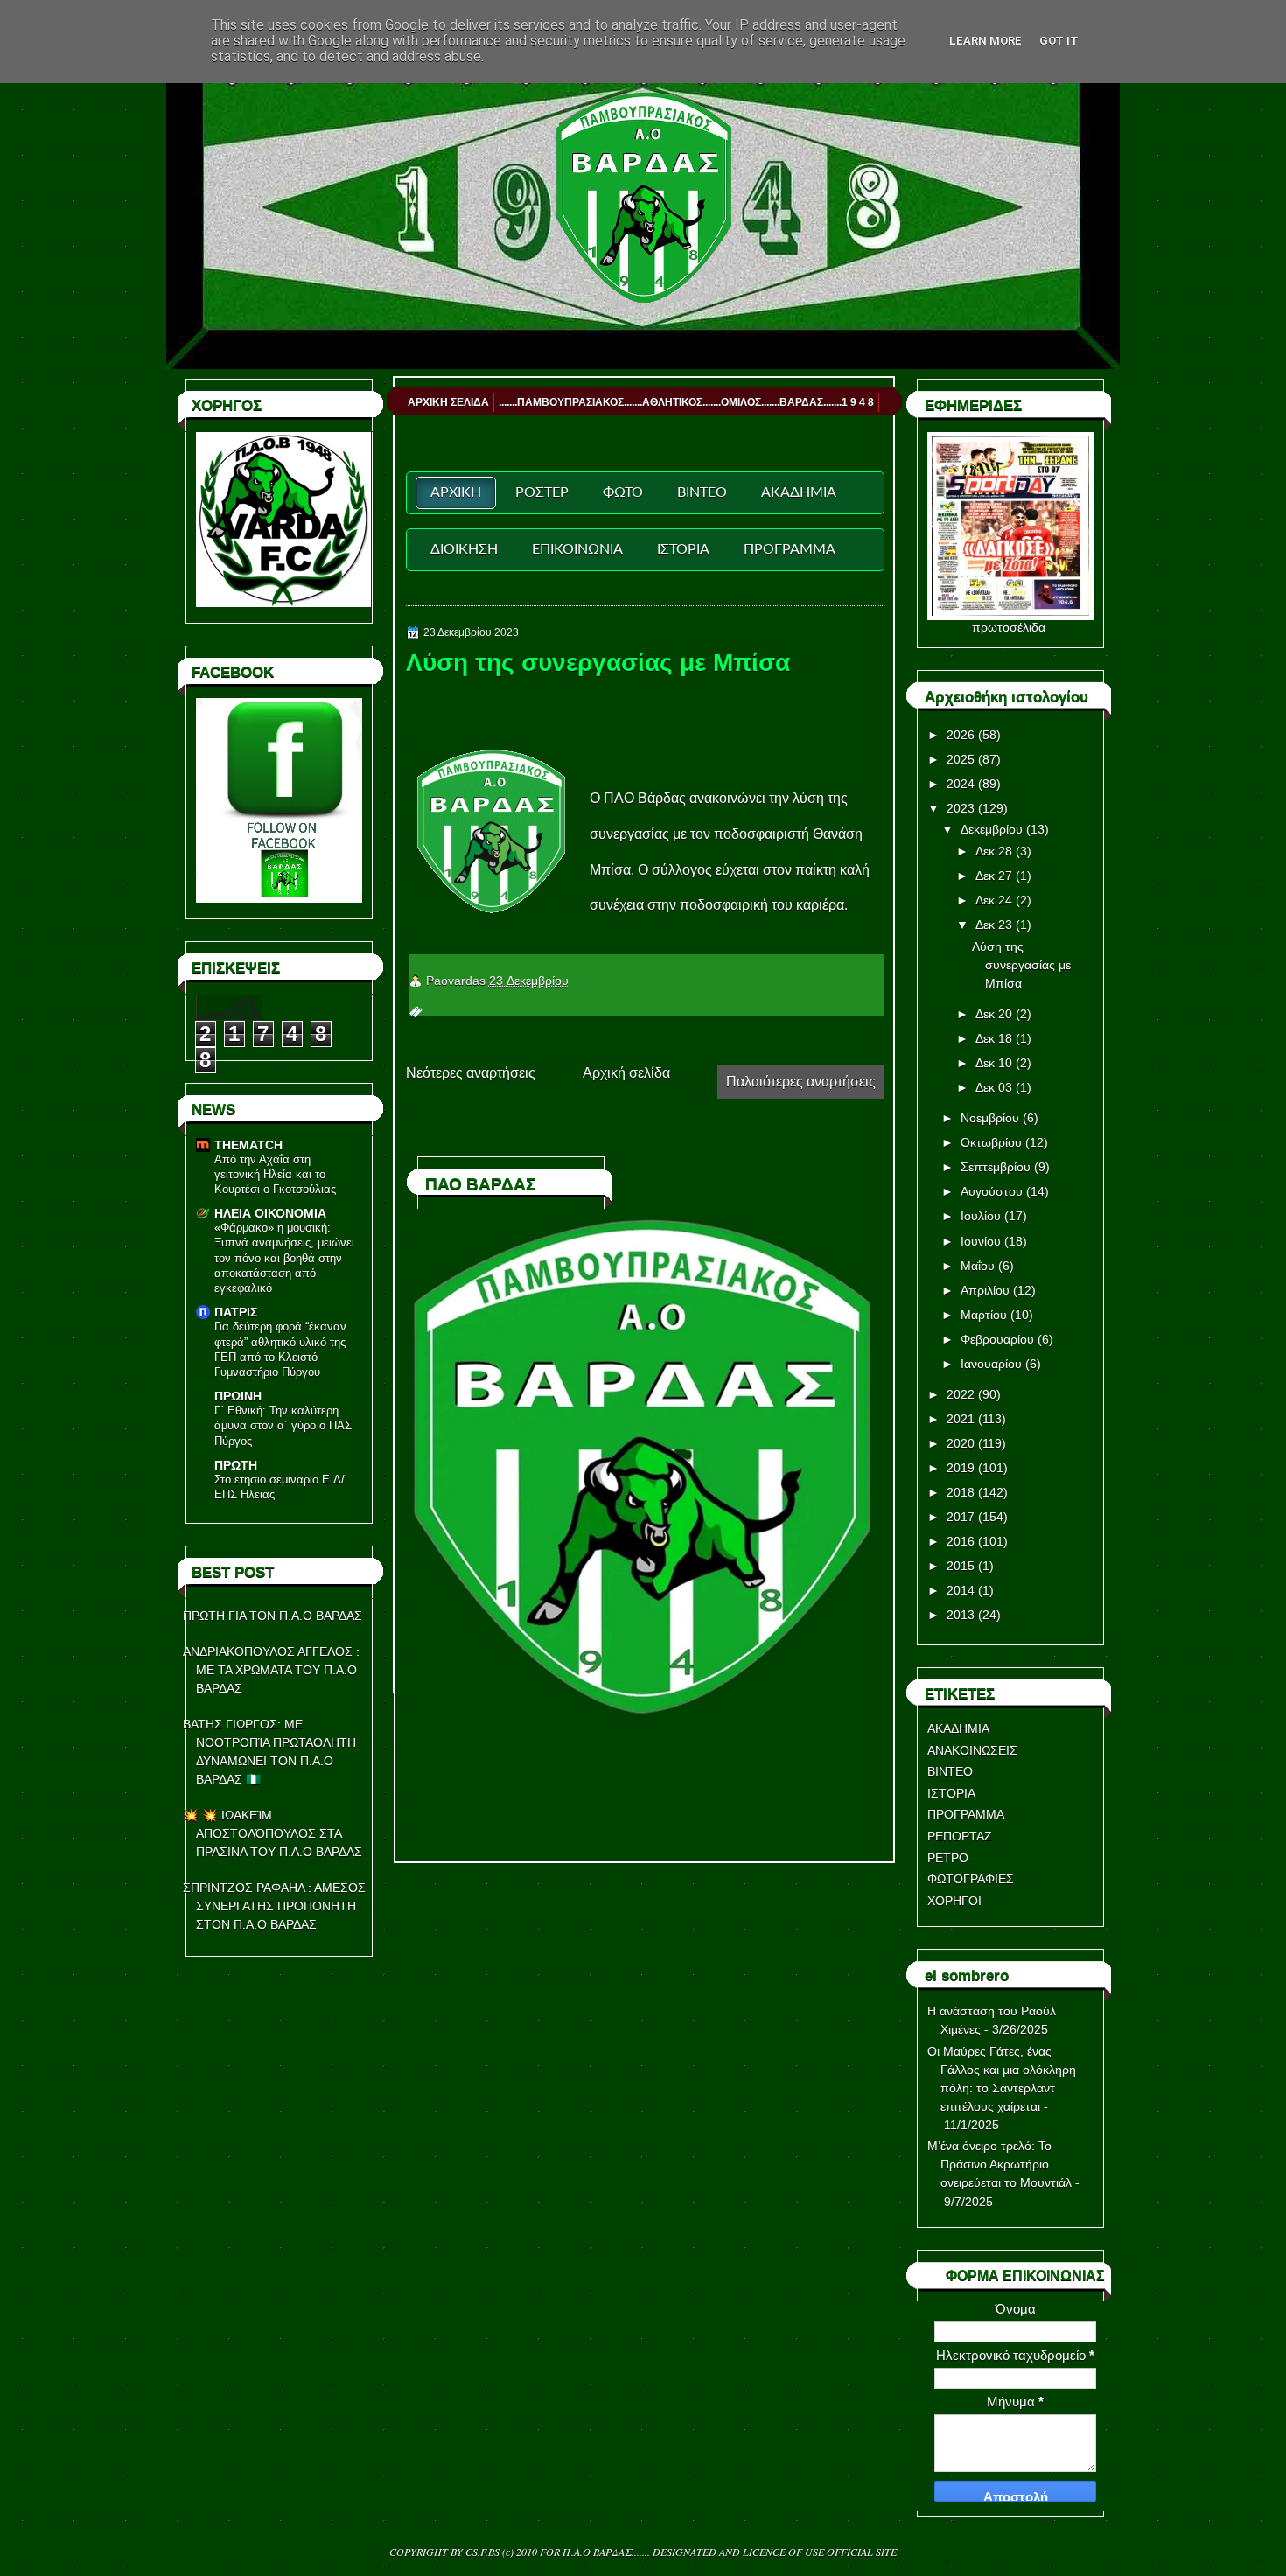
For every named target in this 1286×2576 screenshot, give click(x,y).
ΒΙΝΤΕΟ (950, 1771)
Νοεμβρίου (990, 1118)
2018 (961, 1492)
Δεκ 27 (994, 876)
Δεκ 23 (994, 925)
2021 (961, 1419)
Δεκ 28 (994, 851)
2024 (961, 784)
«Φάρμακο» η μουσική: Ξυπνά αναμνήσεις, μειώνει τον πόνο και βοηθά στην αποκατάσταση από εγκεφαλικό (284, 1258)
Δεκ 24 (994, 900)
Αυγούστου (992, 1191)
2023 (961, 808)
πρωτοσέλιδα (1009, 627)
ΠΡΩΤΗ (236, 1465)
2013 (961, 1615)
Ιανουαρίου (991, 1364)
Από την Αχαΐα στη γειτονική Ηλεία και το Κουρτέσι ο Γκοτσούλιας (275, 1175)
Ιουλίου (981, 1216)
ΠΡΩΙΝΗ (238, 1396)
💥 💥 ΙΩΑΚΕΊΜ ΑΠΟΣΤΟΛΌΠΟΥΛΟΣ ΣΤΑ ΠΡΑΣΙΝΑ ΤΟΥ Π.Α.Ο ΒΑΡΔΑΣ (273, 1833)
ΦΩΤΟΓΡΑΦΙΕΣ (971, 1879)
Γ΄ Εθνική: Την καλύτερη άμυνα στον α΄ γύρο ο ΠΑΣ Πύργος (283, 1426)
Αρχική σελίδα (626, 1073)
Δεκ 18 (994, 1038)
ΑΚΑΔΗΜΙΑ (958, 1728)
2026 (961, 735)
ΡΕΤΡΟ (948, 1858)
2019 (961, 1468)
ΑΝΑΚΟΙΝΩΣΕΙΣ (972, 1750)
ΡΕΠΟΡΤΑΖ (960, 1836)
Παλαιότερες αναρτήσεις (801, 1082)
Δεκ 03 (994, 1087)
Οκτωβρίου (991, 1142)
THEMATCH (248, 1145)
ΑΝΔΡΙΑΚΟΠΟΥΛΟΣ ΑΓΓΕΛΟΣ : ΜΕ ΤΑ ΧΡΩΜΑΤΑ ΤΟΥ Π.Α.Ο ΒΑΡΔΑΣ (271, 1670)
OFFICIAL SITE (862, 2552)
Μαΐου (978, 1266)
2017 (961, 1517)
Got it (1059, 41)
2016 (961, 1541)
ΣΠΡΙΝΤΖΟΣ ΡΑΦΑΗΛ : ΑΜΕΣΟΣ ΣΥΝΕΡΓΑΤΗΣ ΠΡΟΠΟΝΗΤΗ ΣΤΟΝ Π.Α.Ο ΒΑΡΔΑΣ (274, 1906)
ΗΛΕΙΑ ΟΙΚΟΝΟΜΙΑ (270, 1213)
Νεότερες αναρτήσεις (471, 1073)
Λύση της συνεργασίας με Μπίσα (598, 663)
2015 (961, 1566)
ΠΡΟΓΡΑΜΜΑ (966, 1814)
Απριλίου (985, 1290)
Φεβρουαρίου (997, 1339)
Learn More (985, 41)
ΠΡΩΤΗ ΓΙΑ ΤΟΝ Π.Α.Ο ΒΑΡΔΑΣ (273, 1616)
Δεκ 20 (994, 1014)
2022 (961, 1394)
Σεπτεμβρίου (996, 1167)
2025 (961, 759)
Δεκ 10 (994, 1063)
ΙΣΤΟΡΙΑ (951, 1793)
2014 (961, 1590)
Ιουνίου (981, 1241)
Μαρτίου (984, 1315)
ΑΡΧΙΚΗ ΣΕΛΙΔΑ (448, 402)
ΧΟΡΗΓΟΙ (954, 1901)
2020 (961, 1443)
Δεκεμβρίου (992, 829)
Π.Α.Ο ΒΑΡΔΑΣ (597, 2552)
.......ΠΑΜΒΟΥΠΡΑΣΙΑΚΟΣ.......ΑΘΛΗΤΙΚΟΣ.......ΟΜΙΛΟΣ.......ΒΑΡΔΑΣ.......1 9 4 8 (686, 402)
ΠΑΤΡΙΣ (236, 1312)
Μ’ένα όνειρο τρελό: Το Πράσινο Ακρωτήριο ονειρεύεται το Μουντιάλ (999, 2164)
